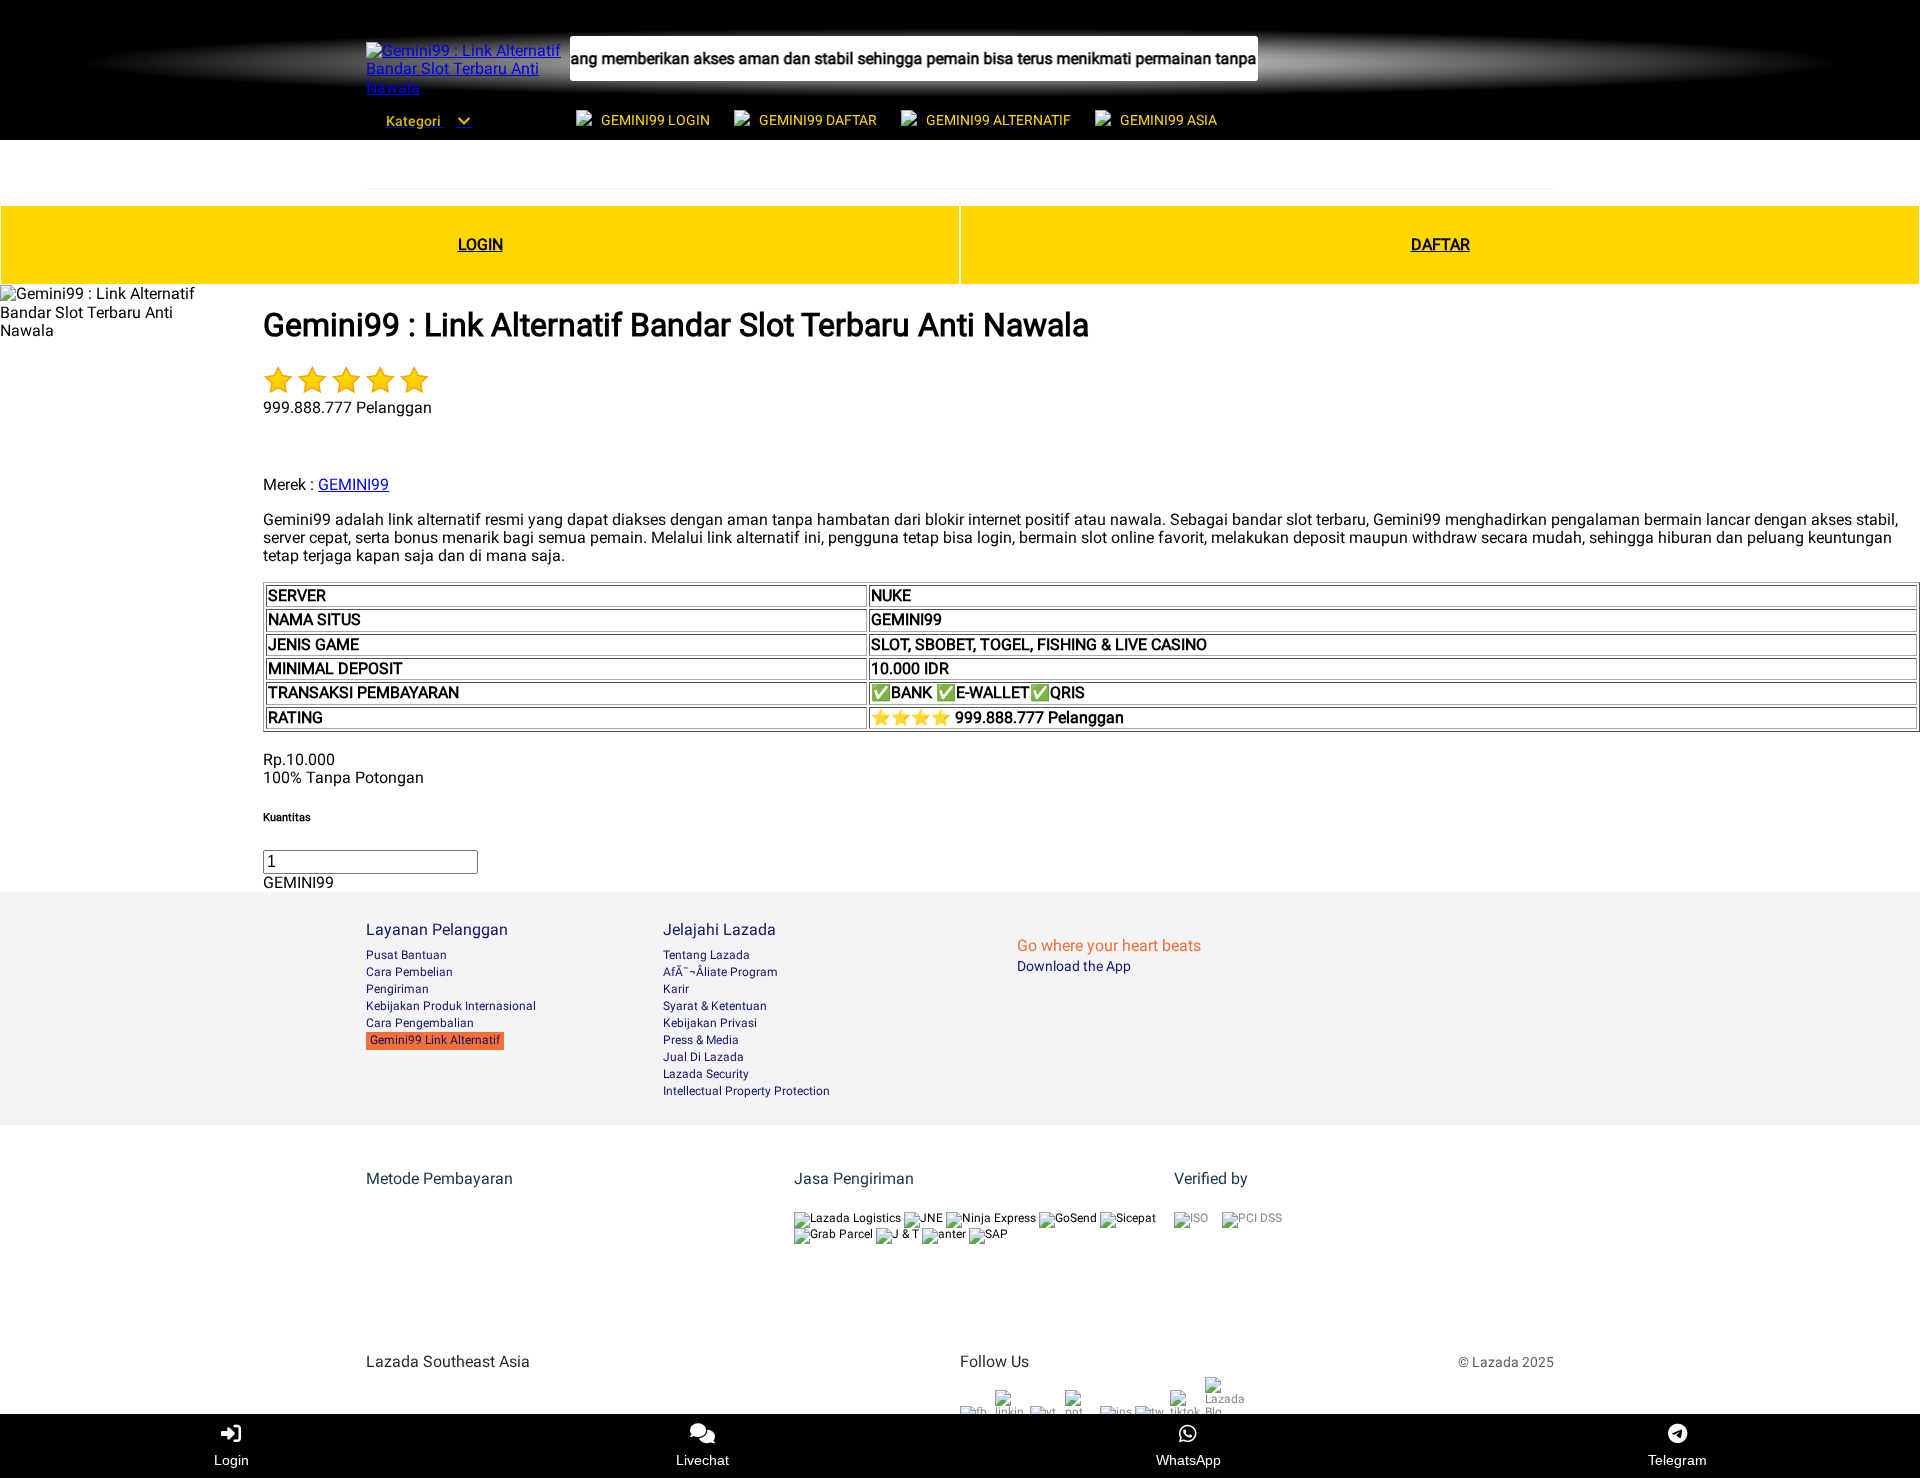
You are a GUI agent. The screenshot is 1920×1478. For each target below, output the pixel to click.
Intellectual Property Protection (746, 1091)
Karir (676, 989)
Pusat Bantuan (406, 955)
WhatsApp (1188, 1460)
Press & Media (701, 1040)
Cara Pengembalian (420, 1023)
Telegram (1677, 1460)
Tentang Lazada (706, 955)
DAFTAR (1440, 244)
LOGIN (480, 244)
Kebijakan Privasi (710, 1023)
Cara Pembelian (409, 972)
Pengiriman (397, 989)
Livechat (702, 1460)
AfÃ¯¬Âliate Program (720, 972)
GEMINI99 (353, 484)
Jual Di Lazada (703, 1057)
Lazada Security (706, 1074)
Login (231, 1460)
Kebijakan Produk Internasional (451, 1006)
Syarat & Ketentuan (715, 1006)
